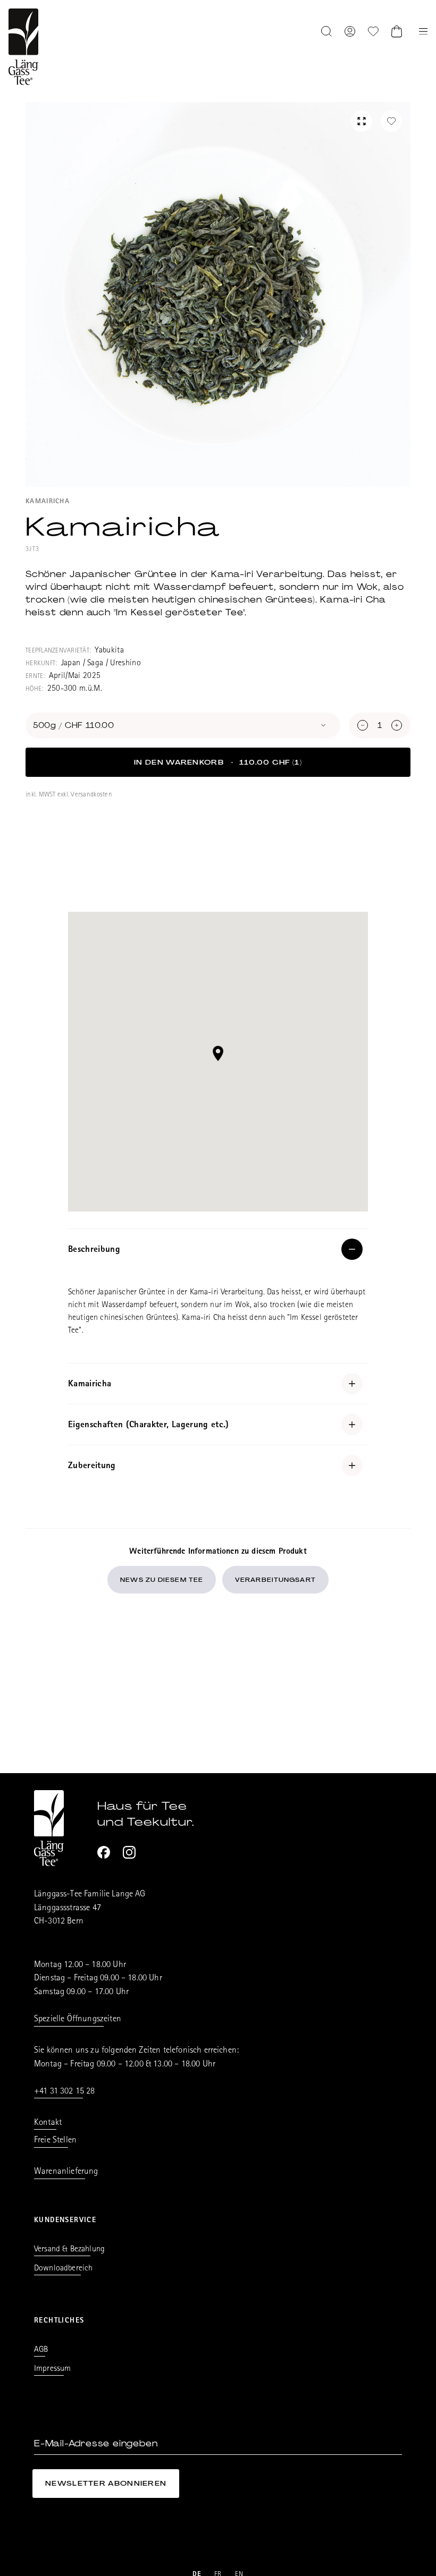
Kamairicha (48, 502)
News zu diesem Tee (162, 1580)
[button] (218, 1053)
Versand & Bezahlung (69, 2250)
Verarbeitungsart (275, 1580)
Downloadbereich (63, 2269)
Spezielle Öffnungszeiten (78, 2019)
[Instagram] (129, 1852)
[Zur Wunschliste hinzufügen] (391, 121)
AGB (41, 2350)
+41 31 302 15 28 (65, 2092)
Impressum (52, 2369)
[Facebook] (104, 1852)
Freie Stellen (55, 2141)
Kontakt (48, 2123)
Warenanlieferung (66, 2172)
